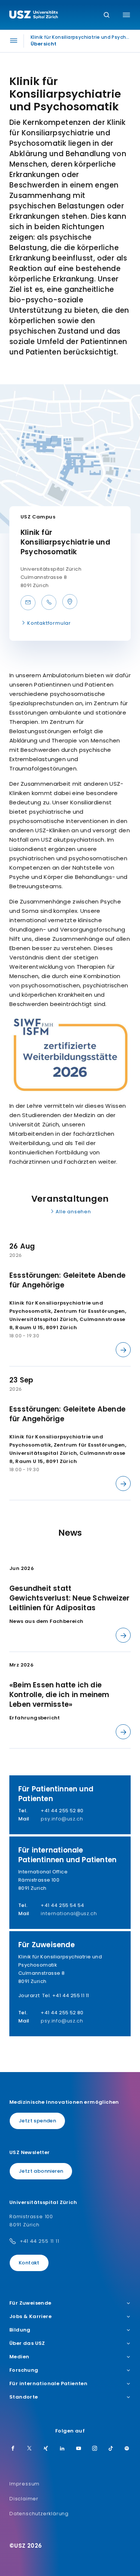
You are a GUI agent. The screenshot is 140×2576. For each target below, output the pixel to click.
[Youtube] (79, 2449)
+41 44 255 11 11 (40, 2241)
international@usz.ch (69, 1913)
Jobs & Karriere (30, 2317)
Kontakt (29, 2263)
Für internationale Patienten (48, 2384)
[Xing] (46, 2449)
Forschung (24, 2370)
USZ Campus (38, 517)
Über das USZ (27, 2343)
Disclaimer (24, 2499)
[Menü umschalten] (126, 15)
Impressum (24, 2484)
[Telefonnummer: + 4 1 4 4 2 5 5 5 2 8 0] (49, 602)
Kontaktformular (49, 623)
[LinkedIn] (62, 2449)
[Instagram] (95, 2449)
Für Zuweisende (30, 2303)
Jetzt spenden (37, 2121)
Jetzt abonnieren (41, 2171)
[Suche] (107, 15)
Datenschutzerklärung (39, 2514)
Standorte (24, 2397)
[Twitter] (29, 2449)
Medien (19, 2357)
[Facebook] (13, 2449)
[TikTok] (111, 2449)
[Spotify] (127, 2449)
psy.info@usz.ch (62, 1819)
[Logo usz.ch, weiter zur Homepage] (34, 16)
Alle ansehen (73, 1212)
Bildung (20, 2330)
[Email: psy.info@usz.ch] (28, 603)
